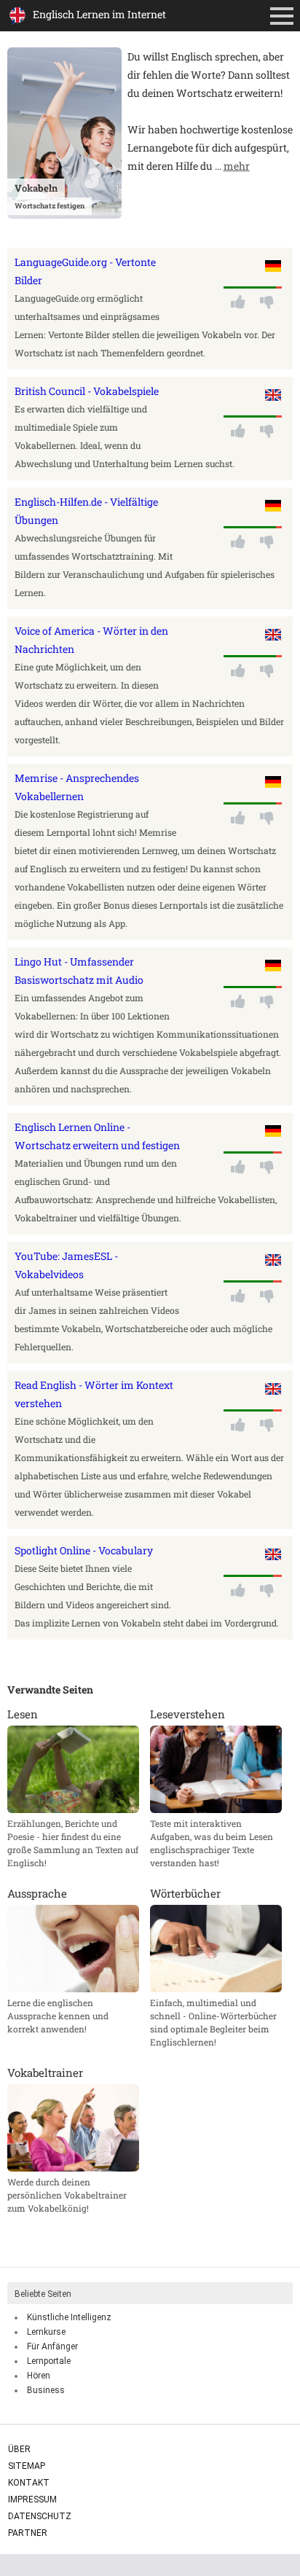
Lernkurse (46, 2332)
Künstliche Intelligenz (69, 2317)
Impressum (32, 2499)
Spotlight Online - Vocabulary (84, 1550)
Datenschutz (40, 2516)
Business (46, 2390)
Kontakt (29, 2483)
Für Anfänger (52, 2346)
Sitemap (27, 2466)
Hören (39, 2376)
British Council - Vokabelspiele (87, 391)
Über (19, 2449)
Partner (28, 2533)
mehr (237, 166)
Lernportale (49, 2361)
